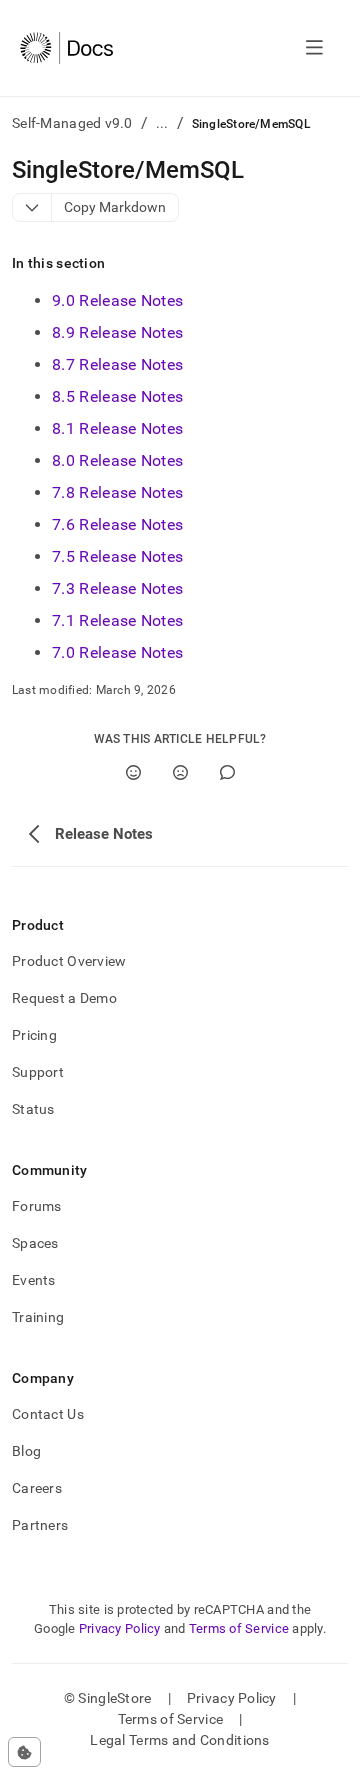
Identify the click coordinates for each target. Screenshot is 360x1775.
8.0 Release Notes (117, 460)
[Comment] (227, 772)
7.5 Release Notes (117, 556)
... (162, 123)
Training (38, 1317)
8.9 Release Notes (117, 332)
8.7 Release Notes (117, 364)
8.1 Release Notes (117, 428)
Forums (37, 1206)
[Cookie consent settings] (24, 1752)
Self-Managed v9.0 (72, 123)
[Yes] (133, 772)
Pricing (34, 1035)
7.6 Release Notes (117, 524)
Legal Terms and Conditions (179, 1740)
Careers (37, 1488)
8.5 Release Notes (117, 396)
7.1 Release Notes (117, 620)
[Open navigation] (314, 48)
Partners (40, 1525)
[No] (180, 772)
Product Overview (69, 961)
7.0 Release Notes (117, 652)
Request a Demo (64, 998)
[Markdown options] (32, 207)
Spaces (35, 1243)
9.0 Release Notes (117, 300)
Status (33, 1109)
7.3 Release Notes (117, 588)
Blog (26, 1451)
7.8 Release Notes (117, 492)
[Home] (66, 48)
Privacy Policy (120, 1628)
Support (38, 1072)
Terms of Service (239, 1628)
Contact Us (48, 1414)
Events (34, 1280)
